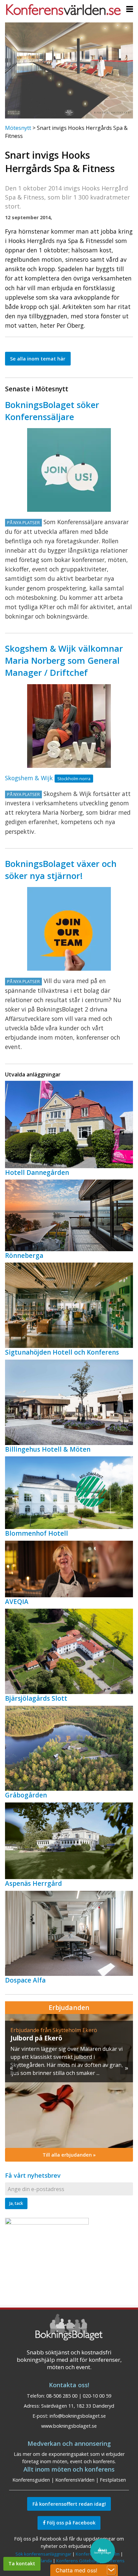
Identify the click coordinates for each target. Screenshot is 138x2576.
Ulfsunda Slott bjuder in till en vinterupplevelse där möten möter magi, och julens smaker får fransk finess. (66, 2057)
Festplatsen (113, 2480)
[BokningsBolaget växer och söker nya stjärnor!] (69, 929)
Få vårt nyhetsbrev (33, 2175)
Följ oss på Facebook (71, 2523)
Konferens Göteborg (77, 2561)
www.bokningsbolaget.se (69, 2426)
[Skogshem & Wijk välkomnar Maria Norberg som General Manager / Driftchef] (69, 726)
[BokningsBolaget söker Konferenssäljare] (69, 470)
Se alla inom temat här (38, 359)
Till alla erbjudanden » (69, 2155)
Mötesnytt (18, 128)
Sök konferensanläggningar (43, 2554)
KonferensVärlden (75, 2480)
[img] (69, 2081)
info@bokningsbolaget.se (78, 2416)
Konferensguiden (31, 2480)
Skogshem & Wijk (29, 778)
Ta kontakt (22, 2563)
